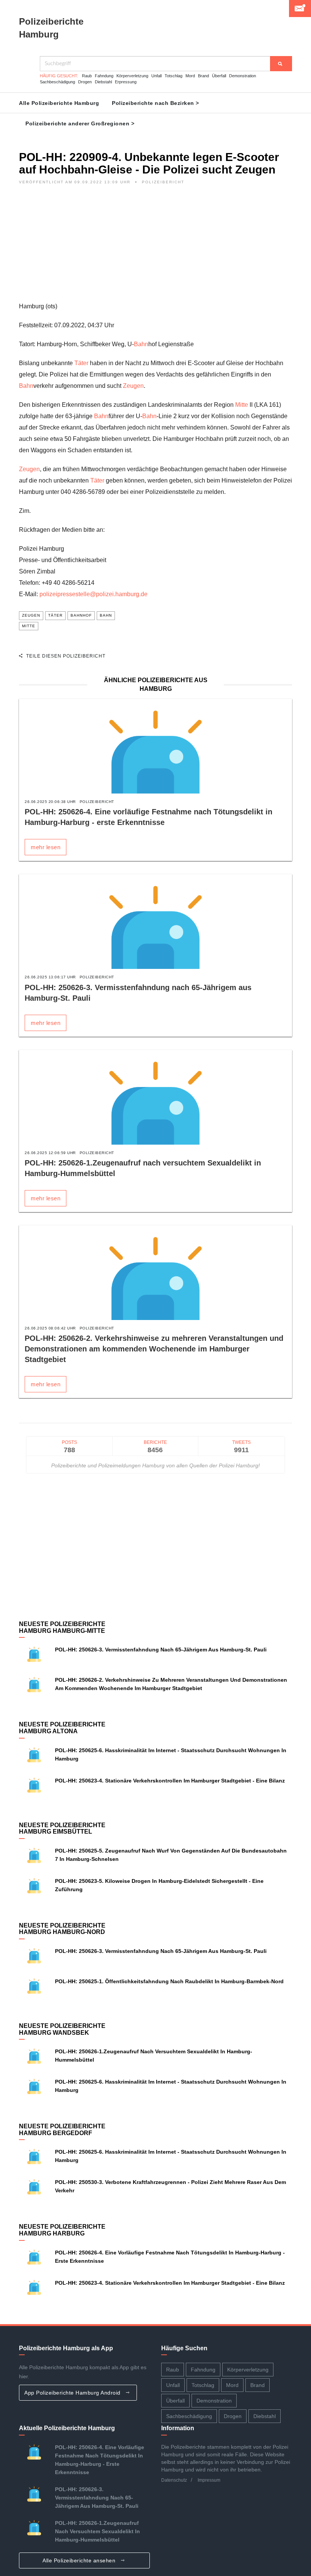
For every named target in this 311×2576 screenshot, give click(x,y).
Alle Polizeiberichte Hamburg (59, 103)
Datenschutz (174, 2480)
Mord (190, 76)
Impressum (209, 2480)
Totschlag (174, 76)
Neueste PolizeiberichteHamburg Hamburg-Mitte (62, 1627)
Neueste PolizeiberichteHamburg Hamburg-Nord (62, 1929)
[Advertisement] (155, 248)
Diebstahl (103, 82)
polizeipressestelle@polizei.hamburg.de (93, 594)
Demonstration (243, 76)
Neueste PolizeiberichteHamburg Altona (62, 1728)
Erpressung (126, 82)
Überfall (219, 76)
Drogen (85, 82)
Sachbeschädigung (57, 82)
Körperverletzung (132, 76)
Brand (203, 76)
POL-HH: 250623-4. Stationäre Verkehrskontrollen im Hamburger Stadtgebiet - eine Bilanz (170, 1781)
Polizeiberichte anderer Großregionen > (80, 123)
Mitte (242, 405)
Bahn (141, 344)
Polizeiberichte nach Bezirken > (155, 103)
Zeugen (133, 386)
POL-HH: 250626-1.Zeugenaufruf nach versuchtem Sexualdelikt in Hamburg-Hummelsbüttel (97, 2531)
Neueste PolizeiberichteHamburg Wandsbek (62, 2029)
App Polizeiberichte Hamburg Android (73, 2393)
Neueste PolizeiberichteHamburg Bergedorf (62, 2130)
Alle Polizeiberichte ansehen (80, 2560)
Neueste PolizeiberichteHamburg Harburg (62, 2230)
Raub (87, 76)
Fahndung (104, 76)
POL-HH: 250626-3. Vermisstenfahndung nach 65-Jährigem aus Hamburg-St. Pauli (161, 1650)
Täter (81, 363)
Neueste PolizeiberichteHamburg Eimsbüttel (62, 1829)
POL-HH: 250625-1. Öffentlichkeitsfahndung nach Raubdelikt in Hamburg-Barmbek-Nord (169, 1981)
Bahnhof (81, 615)
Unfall (156, 76)
